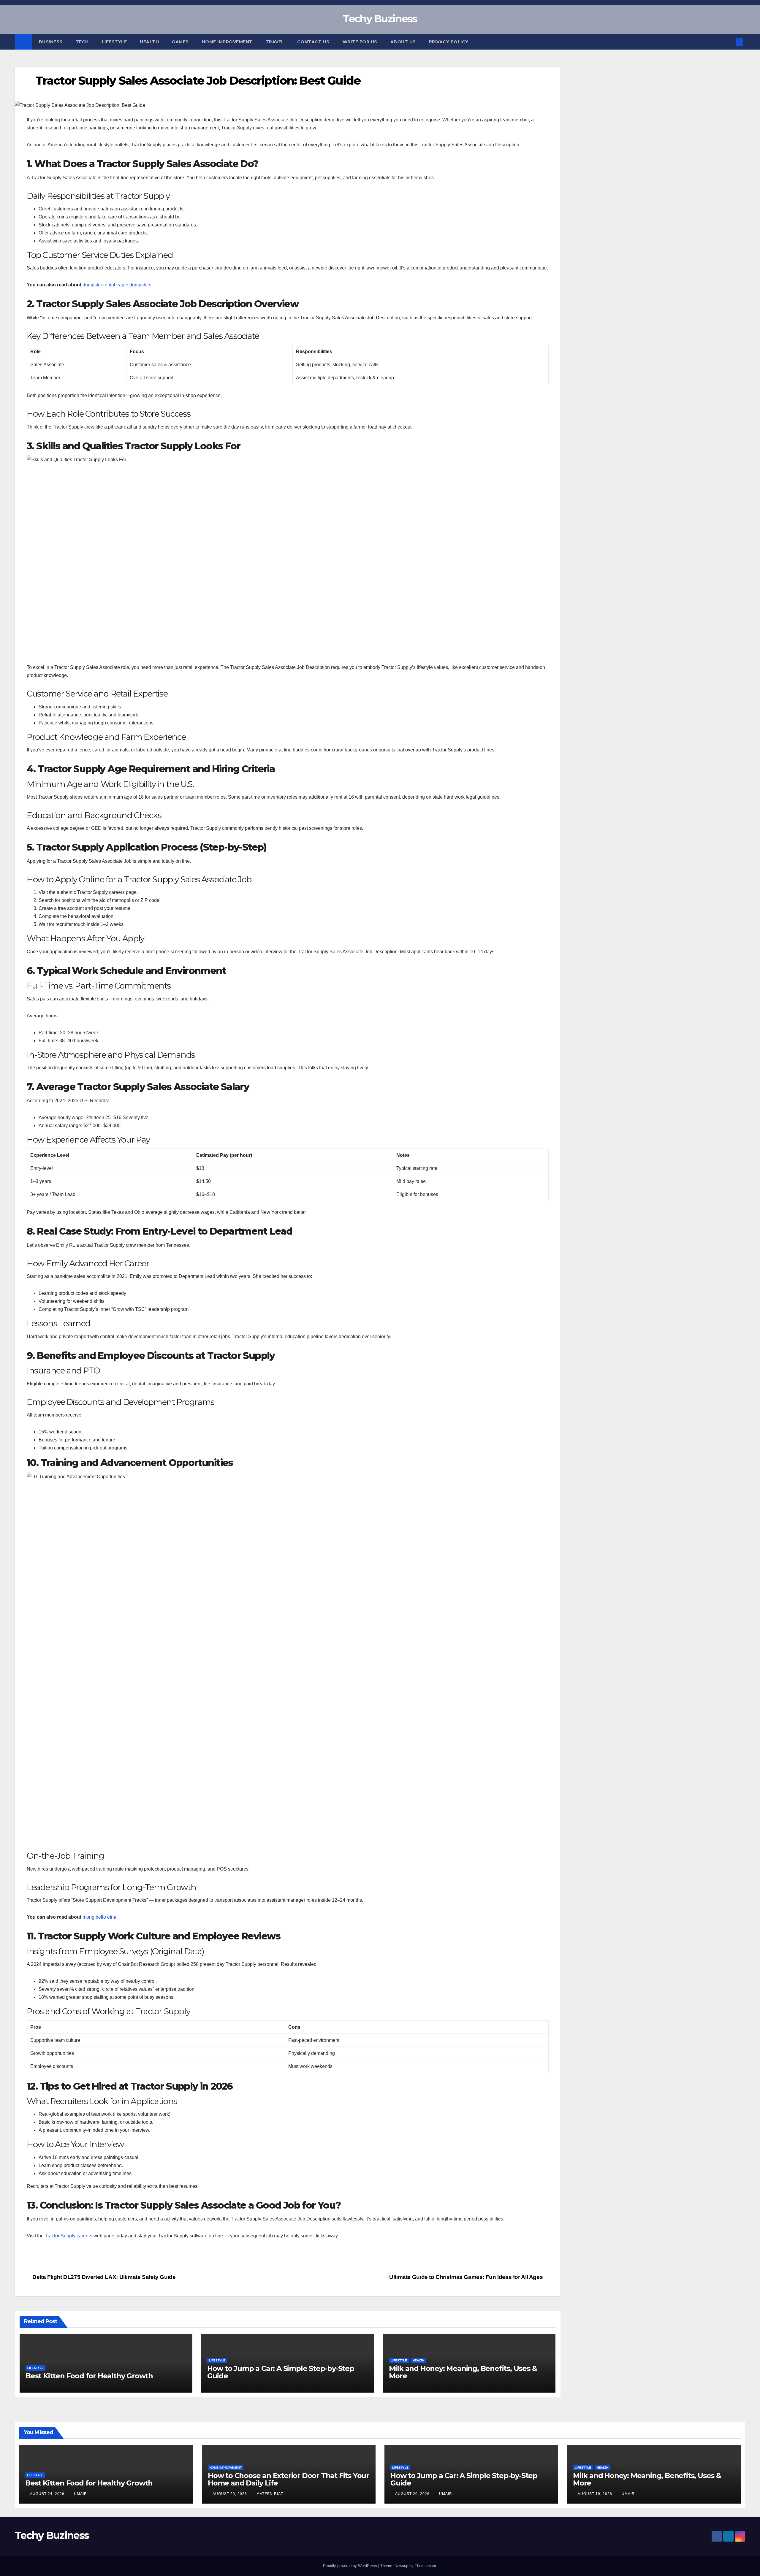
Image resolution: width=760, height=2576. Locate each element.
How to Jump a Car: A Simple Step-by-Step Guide (281, 2372)
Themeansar (425, 2566)
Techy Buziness (380, 19)
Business (51, 42)
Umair (80, 2494)
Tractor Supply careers (69, 2236)
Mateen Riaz (270, 2494)
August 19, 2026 (596, 2494)
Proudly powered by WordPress (351, 2566)
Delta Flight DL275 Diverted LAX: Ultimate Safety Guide (103, 2277)
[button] (730, 42)
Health (149, 42)
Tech (82, 42)
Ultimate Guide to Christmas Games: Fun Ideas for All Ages (467, 2277)
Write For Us (360, 42)
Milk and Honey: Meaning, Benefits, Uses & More (463, 2372)
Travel (275, 42)
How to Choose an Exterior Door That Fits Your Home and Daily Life (288, 2479)
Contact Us (313, 42)
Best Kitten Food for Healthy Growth (89, 2376)
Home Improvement (227, 42)
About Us (403, 42)
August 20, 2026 (230, 2494)
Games (180, 42)
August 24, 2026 (48, 2494)
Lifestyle (114, 42)
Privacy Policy (449, 42)
